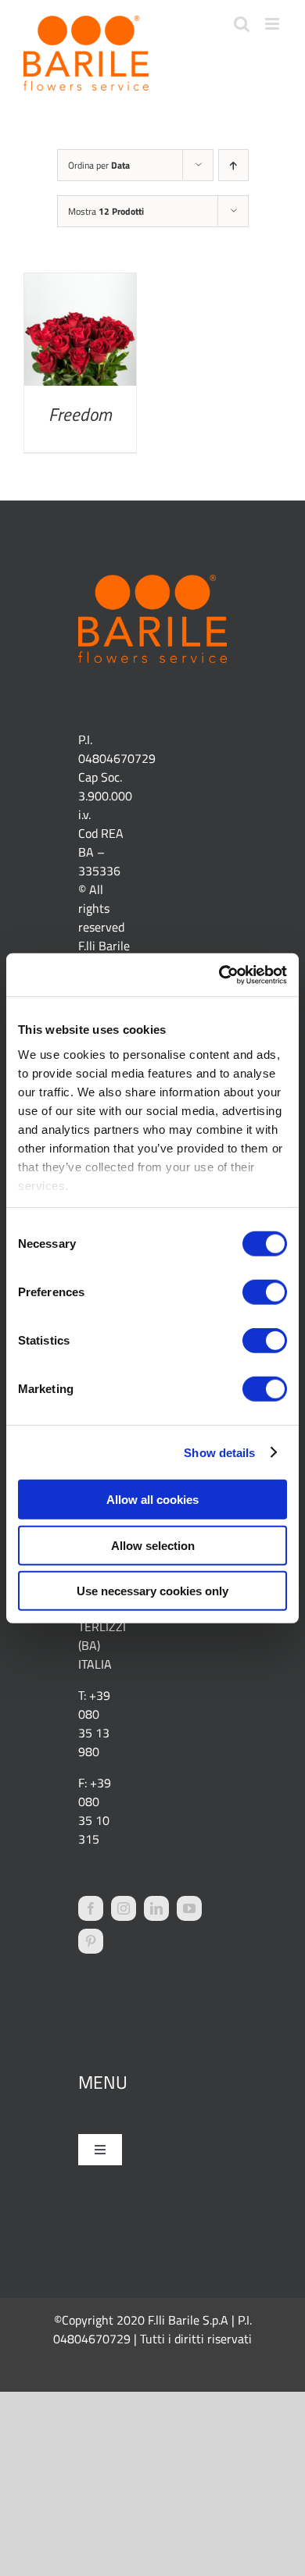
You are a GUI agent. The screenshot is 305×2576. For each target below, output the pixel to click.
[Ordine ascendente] (233, 165)
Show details (219, 1452)
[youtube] (189, 1908)
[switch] (265, 1292)
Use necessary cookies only (152, 1591)
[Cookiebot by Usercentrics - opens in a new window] (219, 974)
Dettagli (80, 333)
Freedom (80, 414)
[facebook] (91, 1908)
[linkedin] (156, 1908)
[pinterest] (91, 1941)
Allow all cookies (152, 1500)
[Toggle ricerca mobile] (242, 24)
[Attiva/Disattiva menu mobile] (273, 24)
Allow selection (153, 1545)
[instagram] (124, 1908)
